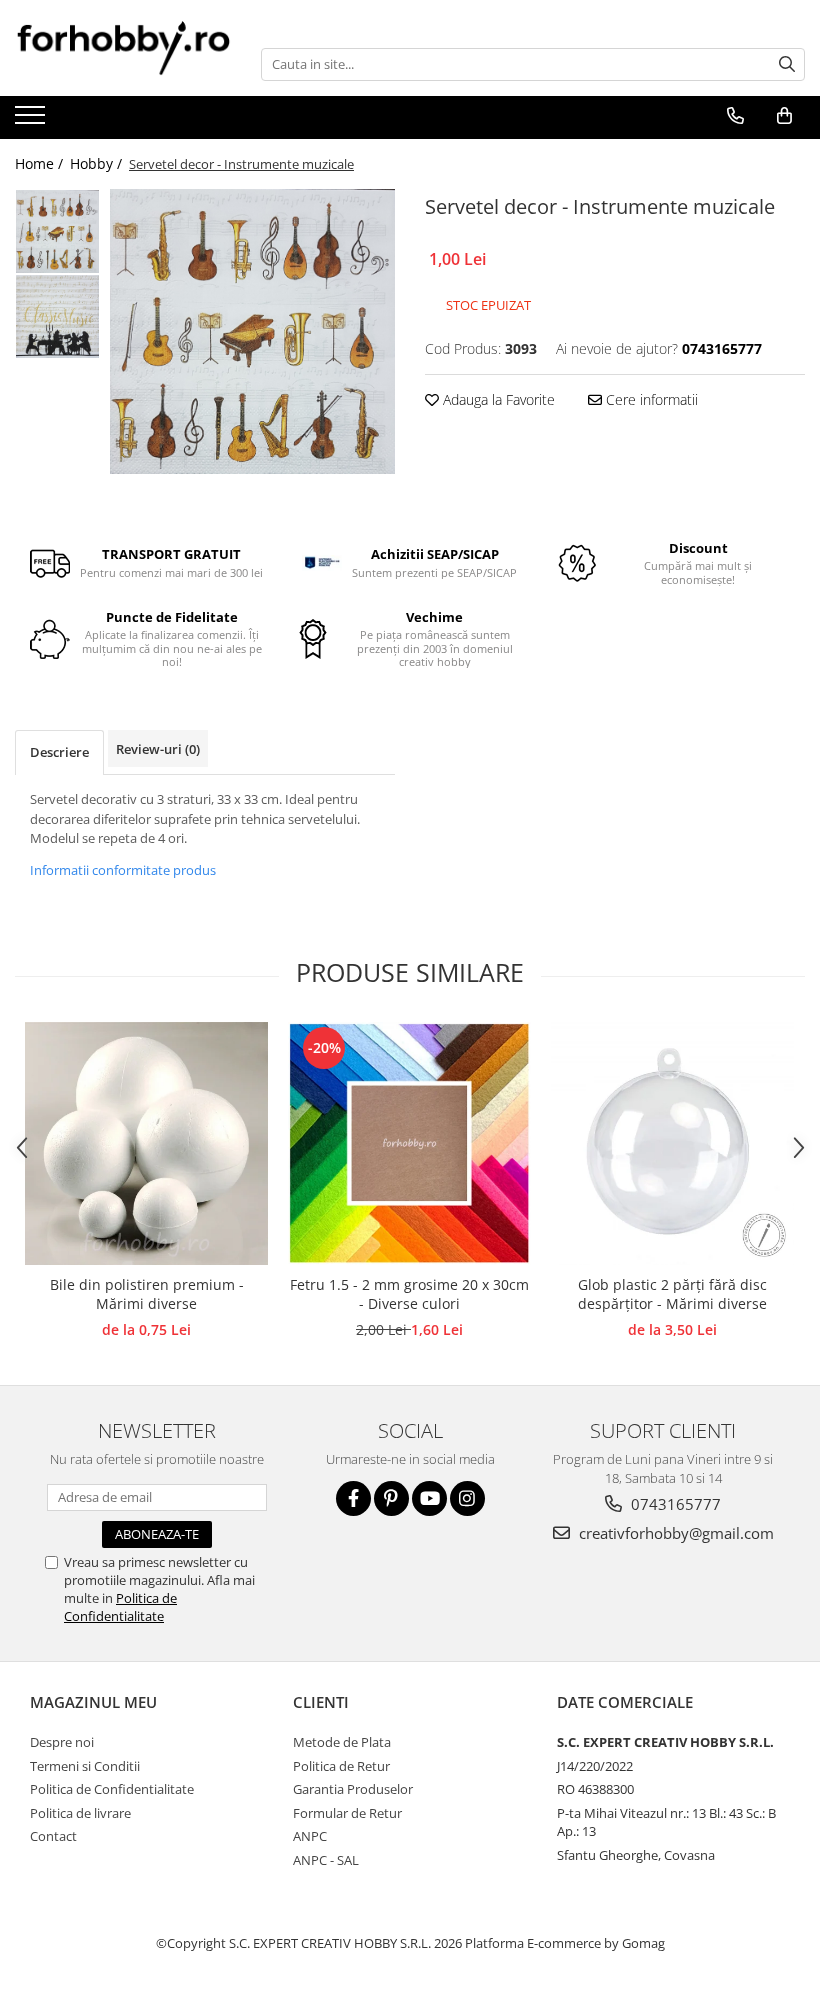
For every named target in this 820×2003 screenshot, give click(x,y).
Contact (53, 1836)
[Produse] (32, 121)
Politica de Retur (341, 1766)
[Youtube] (429, 1498)
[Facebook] (353, 1498)
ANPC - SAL (326, 1860)
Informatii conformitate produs (123, 870)
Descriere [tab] (59, 752)
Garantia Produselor (353, 1789)
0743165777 (674, 1504)
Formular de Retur (347, 1813)
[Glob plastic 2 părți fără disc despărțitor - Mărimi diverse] (672, 1143)
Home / (41, 163)
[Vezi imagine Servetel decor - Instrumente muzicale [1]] (57, 316)
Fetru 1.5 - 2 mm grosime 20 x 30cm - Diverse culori (409, 1294)
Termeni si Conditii (85, 1766)
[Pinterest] (391, 1498)
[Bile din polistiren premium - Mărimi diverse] (146, 1143)
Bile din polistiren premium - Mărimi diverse (147, 1294)
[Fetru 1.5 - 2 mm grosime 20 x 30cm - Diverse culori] (409, 1143)
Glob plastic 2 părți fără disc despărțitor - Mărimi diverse (672, 1294)
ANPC (310, 1836)
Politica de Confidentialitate (120, 1607)
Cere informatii (650, 399)
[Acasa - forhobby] (123, 47)
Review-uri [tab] (158, 749)
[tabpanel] (252, 331)
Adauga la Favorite (497, 399)
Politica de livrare (80, 1813)
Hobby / (98, 163)
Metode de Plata (342, 1742)
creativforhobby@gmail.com (674, 1533)
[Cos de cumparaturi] (784, 116)
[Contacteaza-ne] (735, 116)
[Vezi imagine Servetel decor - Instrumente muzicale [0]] (57, 231)
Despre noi (62, 1742)
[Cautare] (787, 64)
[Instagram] (467, 1498)
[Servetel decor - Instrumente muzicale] (252, 331)
